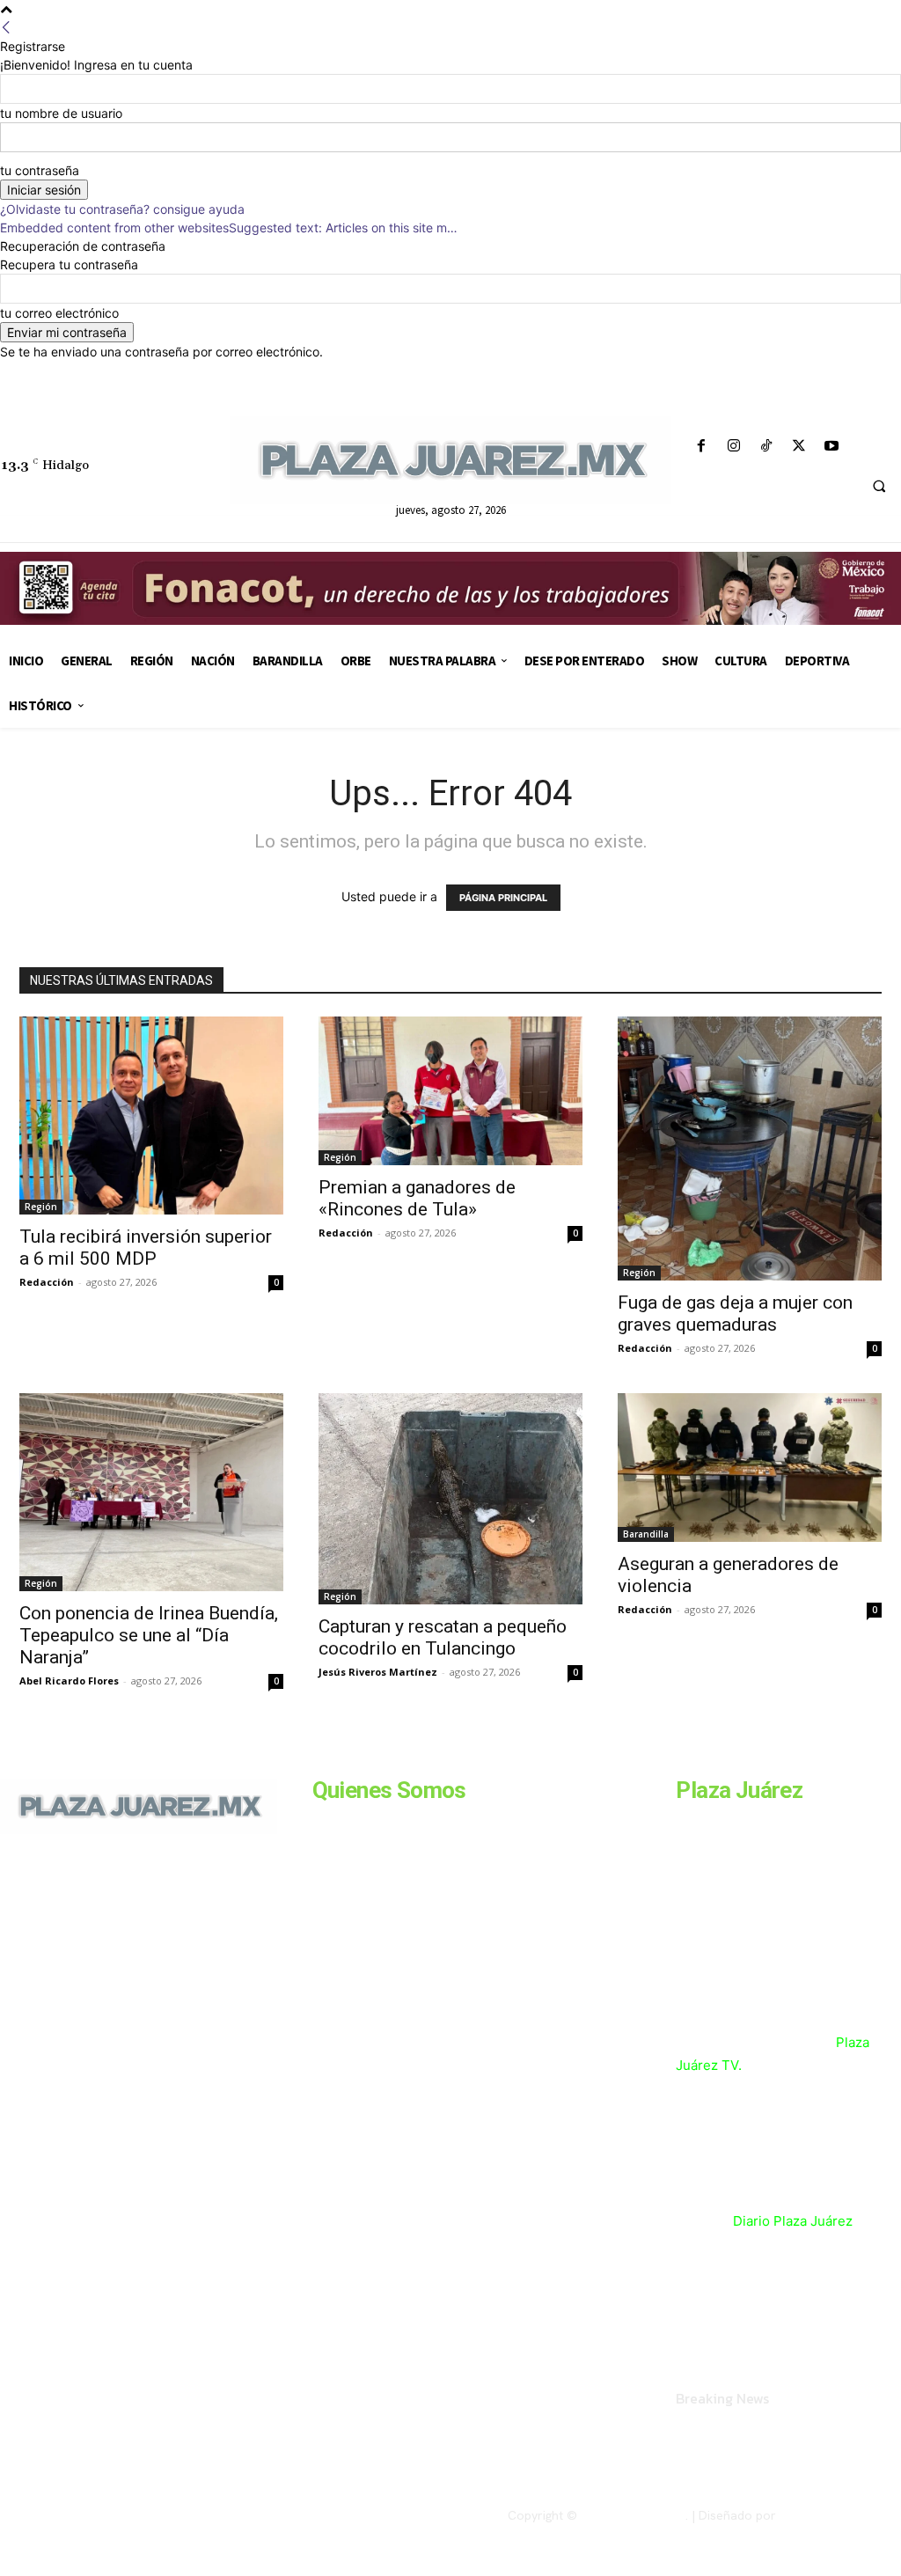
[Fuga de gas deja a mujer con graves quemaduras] (750, 1149)
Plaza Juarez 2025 (633, 2515)
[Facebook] (701, 447)
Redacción (47, 1282)
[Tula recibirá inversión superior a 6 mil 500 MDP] (151, 1116)
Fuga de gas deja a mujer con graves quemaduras (735, 1314)
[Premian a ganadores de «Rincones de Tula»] (450, 1091)
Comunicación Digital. (840, 2515)
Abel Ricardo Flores (69, 1681)
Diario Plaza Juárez (793, 2221)
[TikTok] (766, 447)
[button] (879, 487)
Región (41, 1207)
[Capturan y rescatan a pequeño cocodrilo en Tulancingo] (450, 1499)
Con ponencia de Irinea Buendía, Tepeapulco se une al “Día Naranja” (149, 1635)
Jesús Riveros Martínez (378, 1672)
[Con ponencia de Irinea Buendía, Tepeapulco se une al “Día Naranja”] (151, 1492)
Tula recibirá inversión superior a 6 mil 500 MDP (146, 1248)
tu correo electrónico (59, 313)
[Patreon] (86, 1974)
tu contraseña (40, 170)
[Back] (6, 28)
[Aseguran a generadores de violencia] (750, 1468)
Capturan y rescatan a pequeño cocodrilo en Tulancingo (443, 1637)
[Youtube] (832, 447)
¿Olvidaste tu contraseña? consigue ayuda (122, 209)
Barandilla (646, 1534)
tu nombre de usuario (61, 113)
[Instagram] (733, 447)
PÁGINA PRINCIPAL (503, 898)
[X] (799, 447)
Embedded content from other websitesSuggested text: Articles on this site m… (229, 228)
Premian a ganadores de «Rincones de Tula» (417, 1198)
